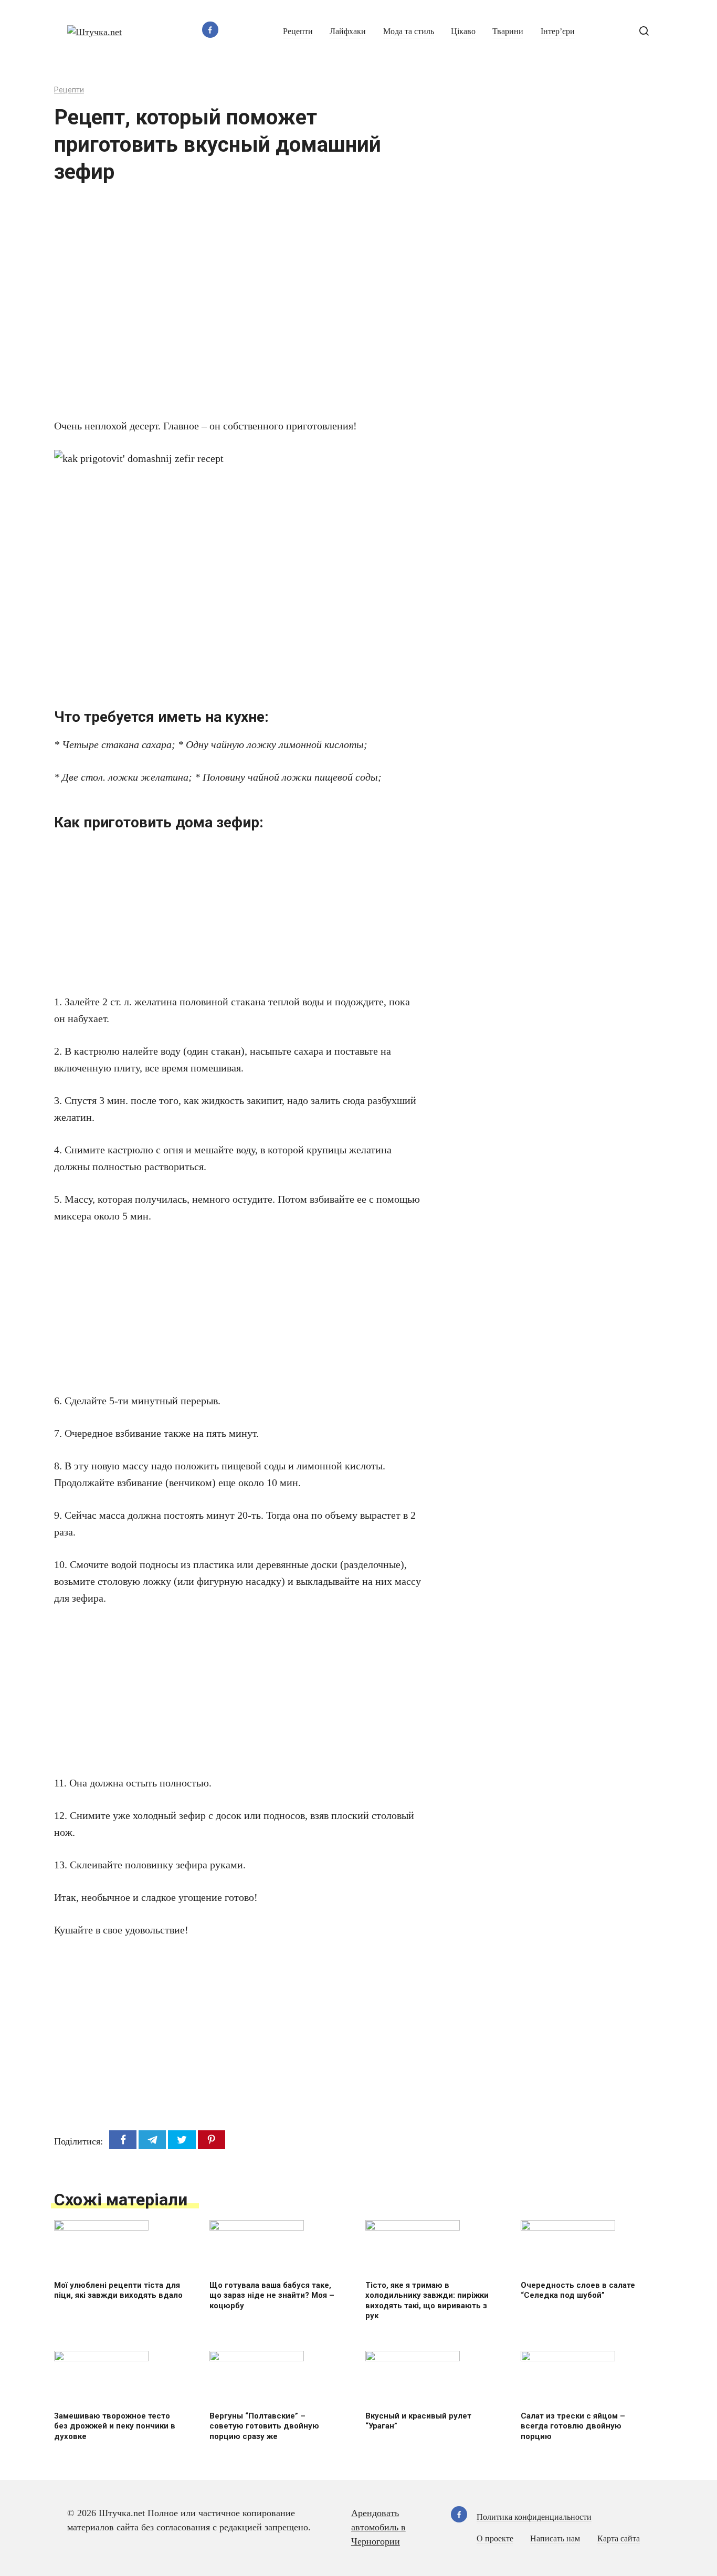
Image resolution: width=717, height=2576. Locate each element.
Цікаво (463, 31)
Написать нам (555, 2539)
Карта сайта (619, 2539)
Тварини (508, 31)
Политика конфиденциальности (534, 2517)
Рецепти (298, 31)
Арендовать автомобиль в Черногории (378, 2527)
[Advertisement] (206, 308)
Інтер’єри (558, 31)
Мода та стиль (409, 31)
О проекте (495, 2539)
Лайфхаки (348, 31)
